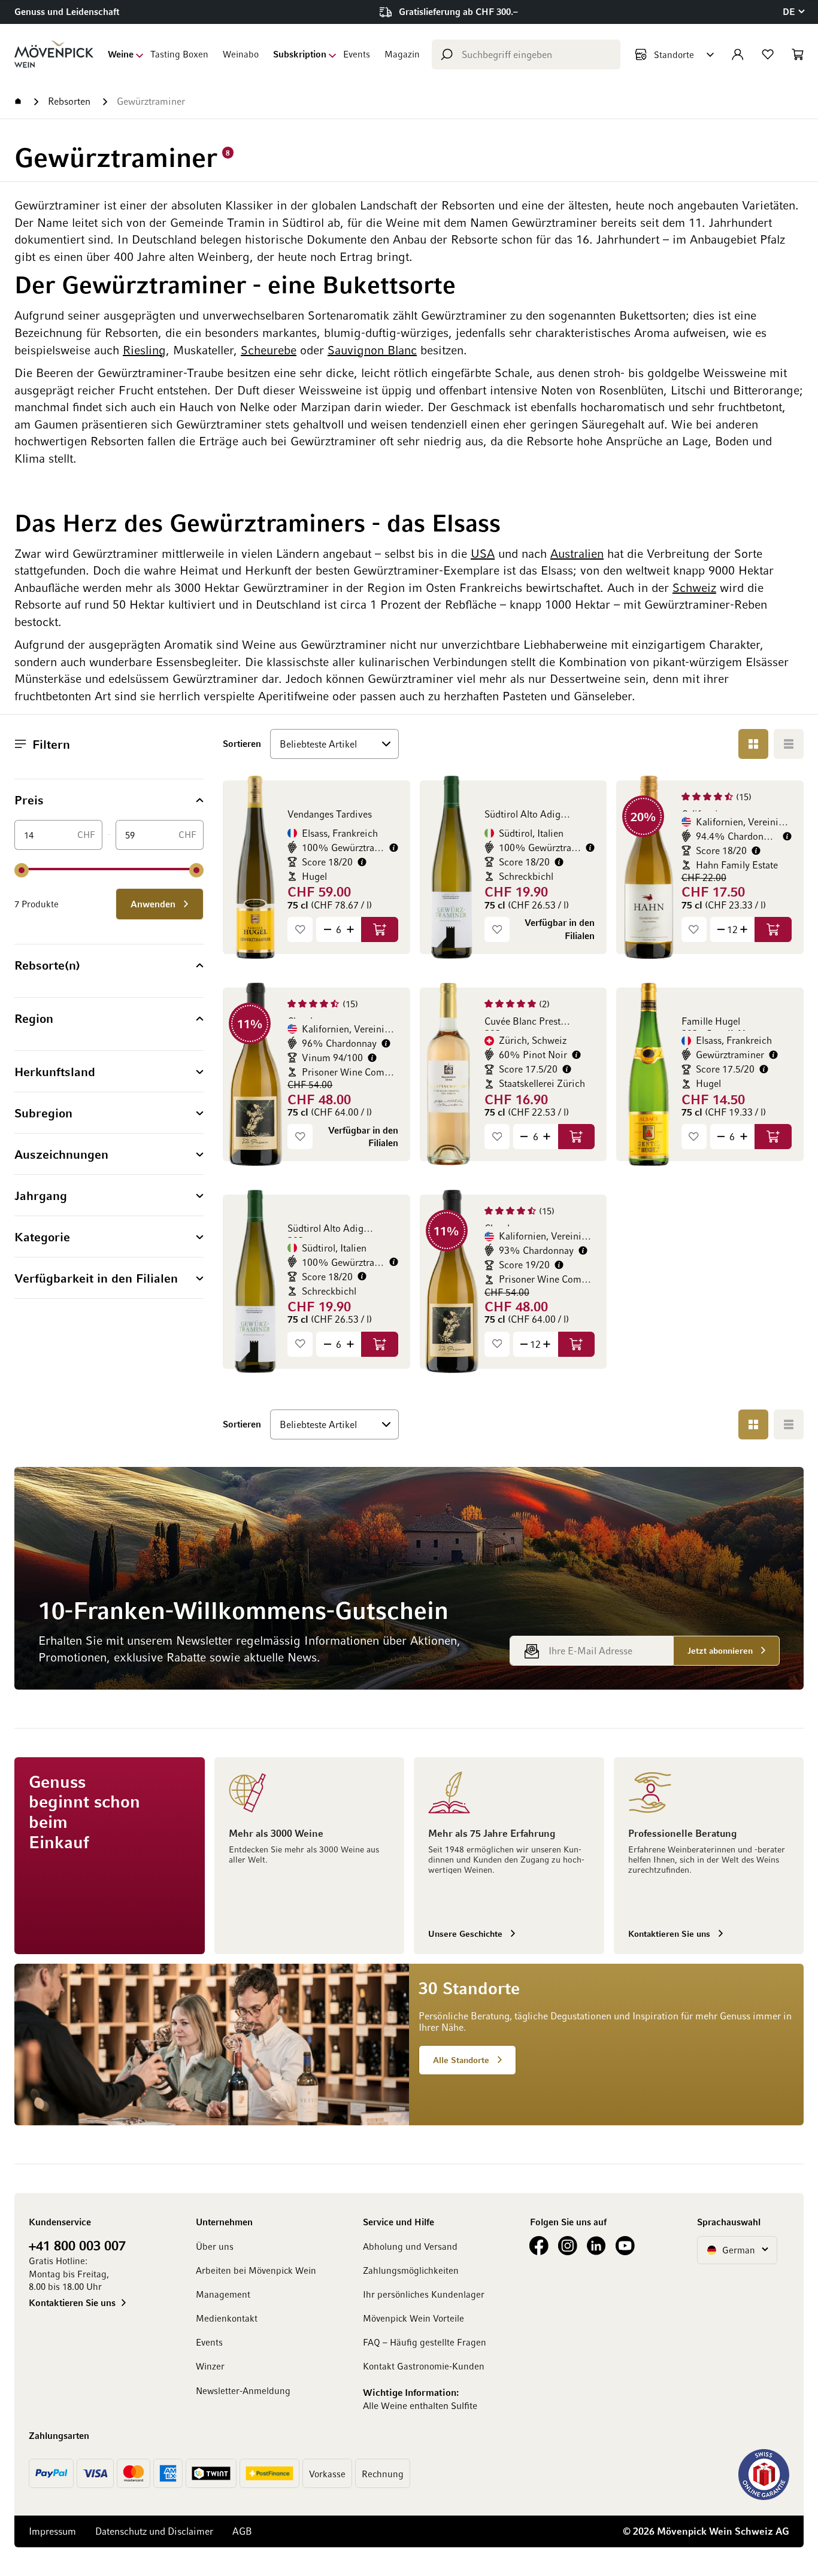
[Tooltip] (394, 848)
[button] (793, 12)
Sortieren (242, 743)
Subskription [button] (300, 54)
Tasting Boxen (179, 54)
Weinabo (241, 54)
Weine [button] (121, 54)
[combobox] (526, 54)
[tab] (109, 800)
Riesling (144, 350)
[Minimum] (22, 870)
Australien (577, 553)
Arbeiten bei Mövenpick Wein (256, 2270)
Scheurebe (269, 350)
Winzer (210, 2366)
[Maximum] (196, 870)
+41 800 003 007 (77, 2245)
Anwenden (154, 904)
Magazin (402, 54)
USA (483, 553)
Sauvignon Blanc (372, 350)
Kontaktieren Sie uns (72, 2302)
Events (357, 54)
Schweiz (694, 587)
